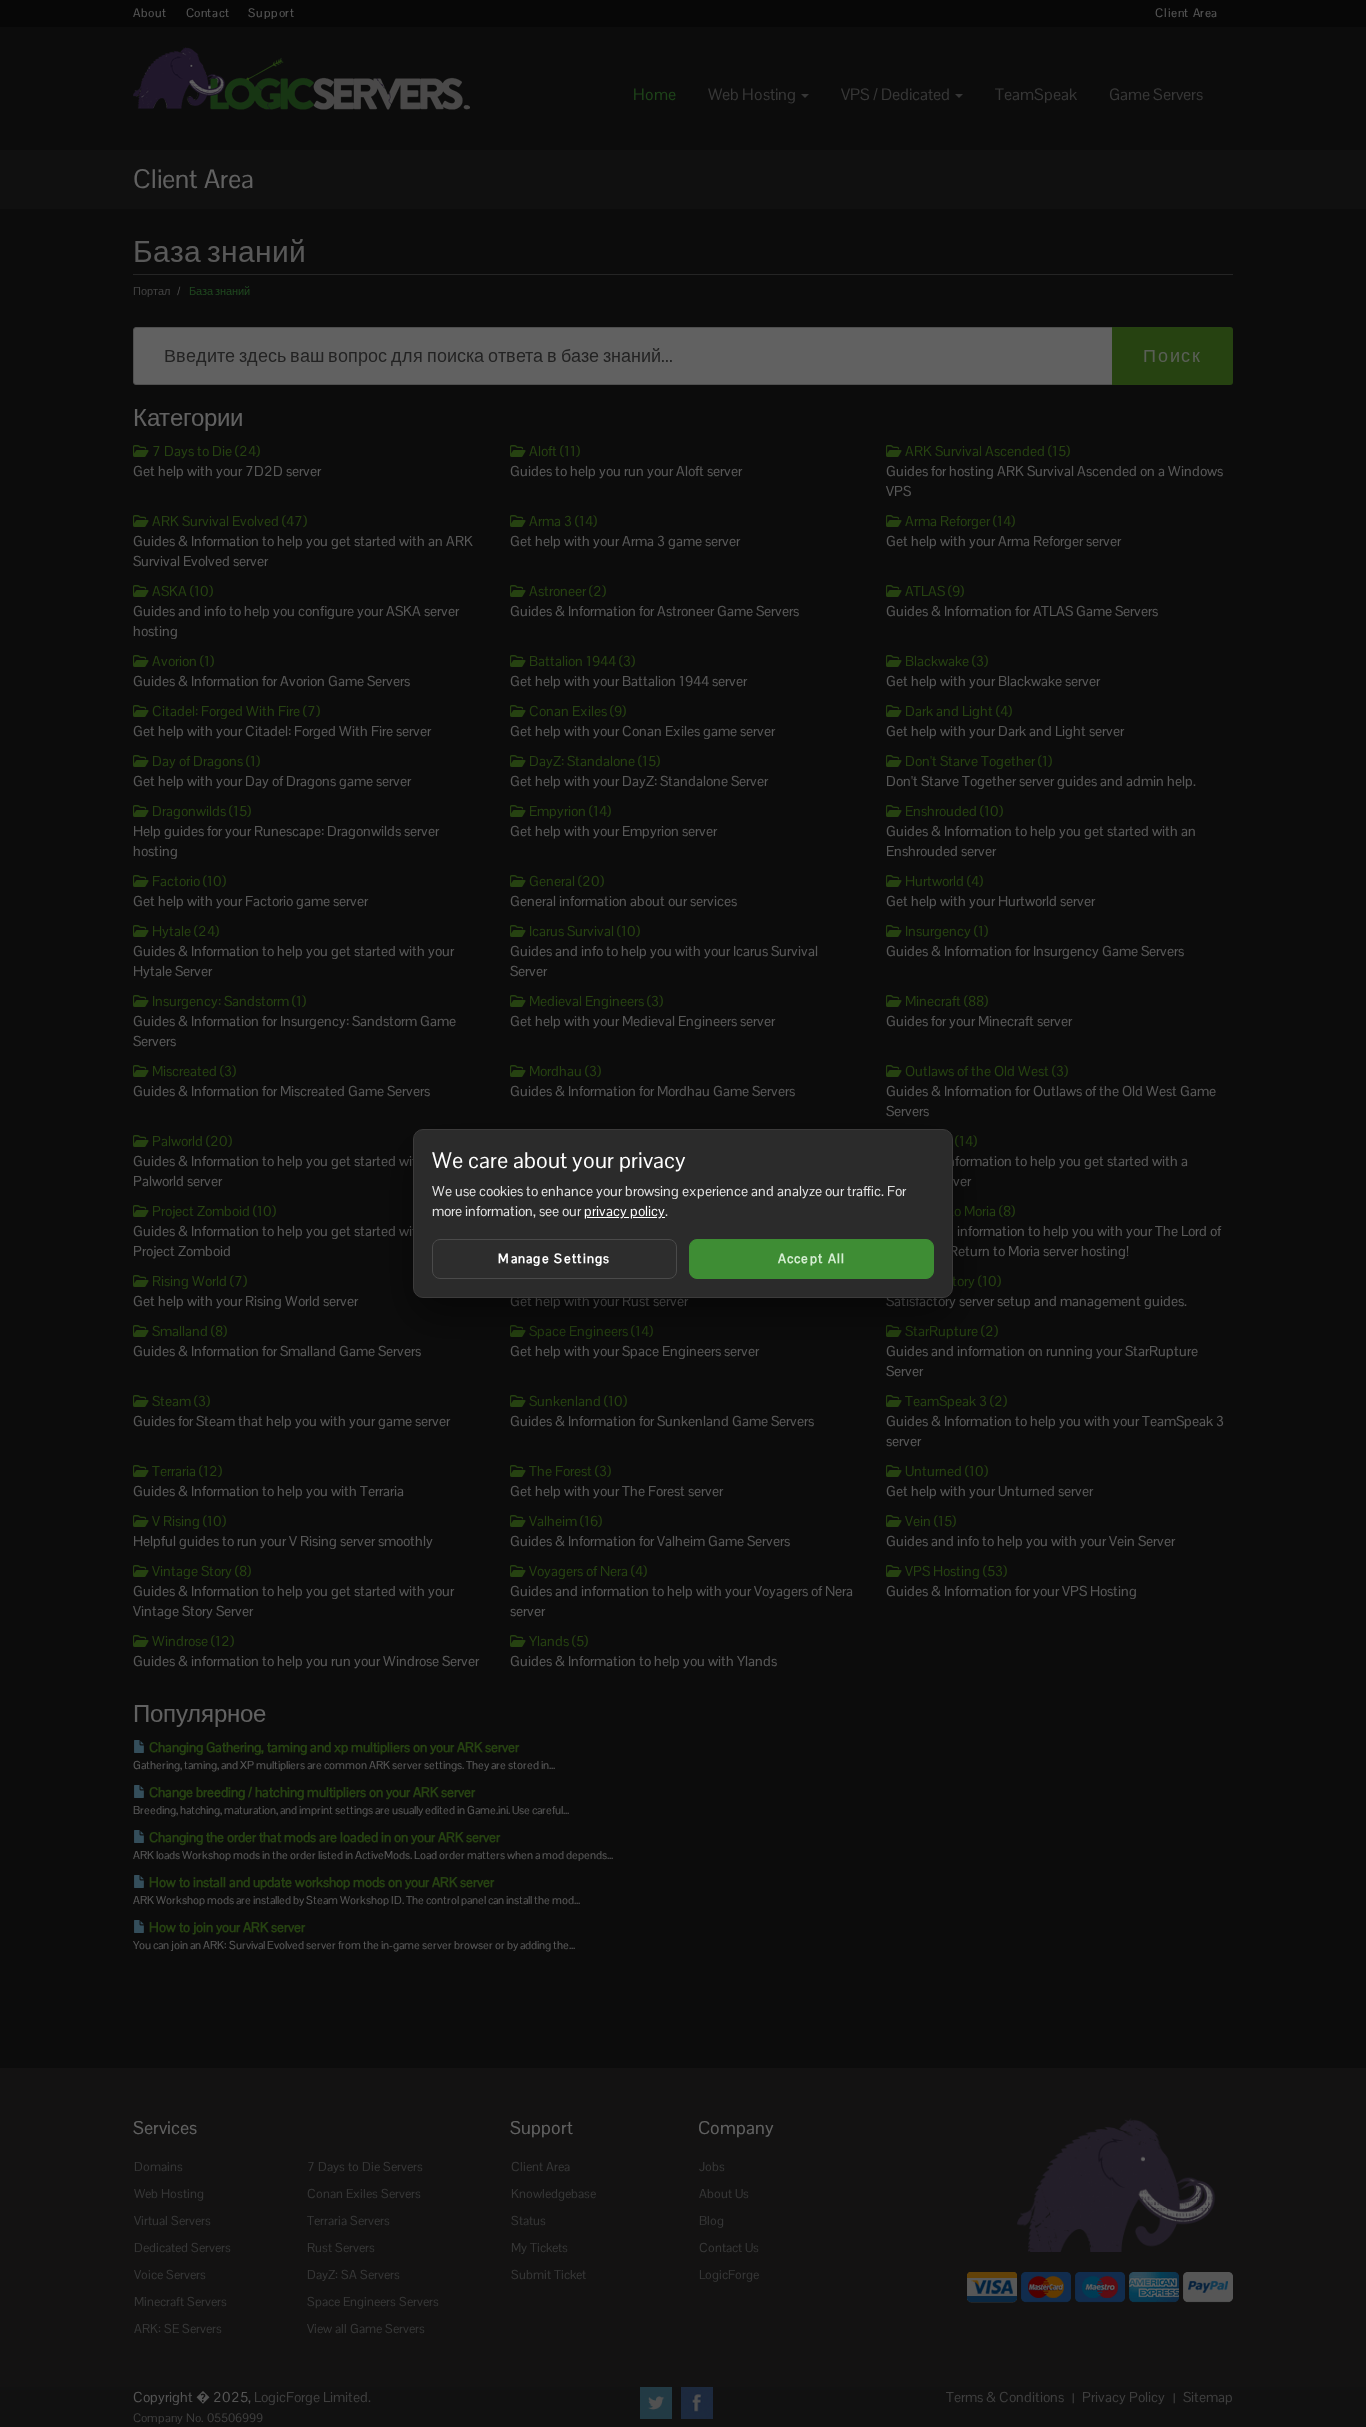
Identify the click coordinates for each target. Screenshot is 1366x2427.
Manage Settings (554, 1258)
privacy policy (624, 1211)
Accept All (812, 1258)
